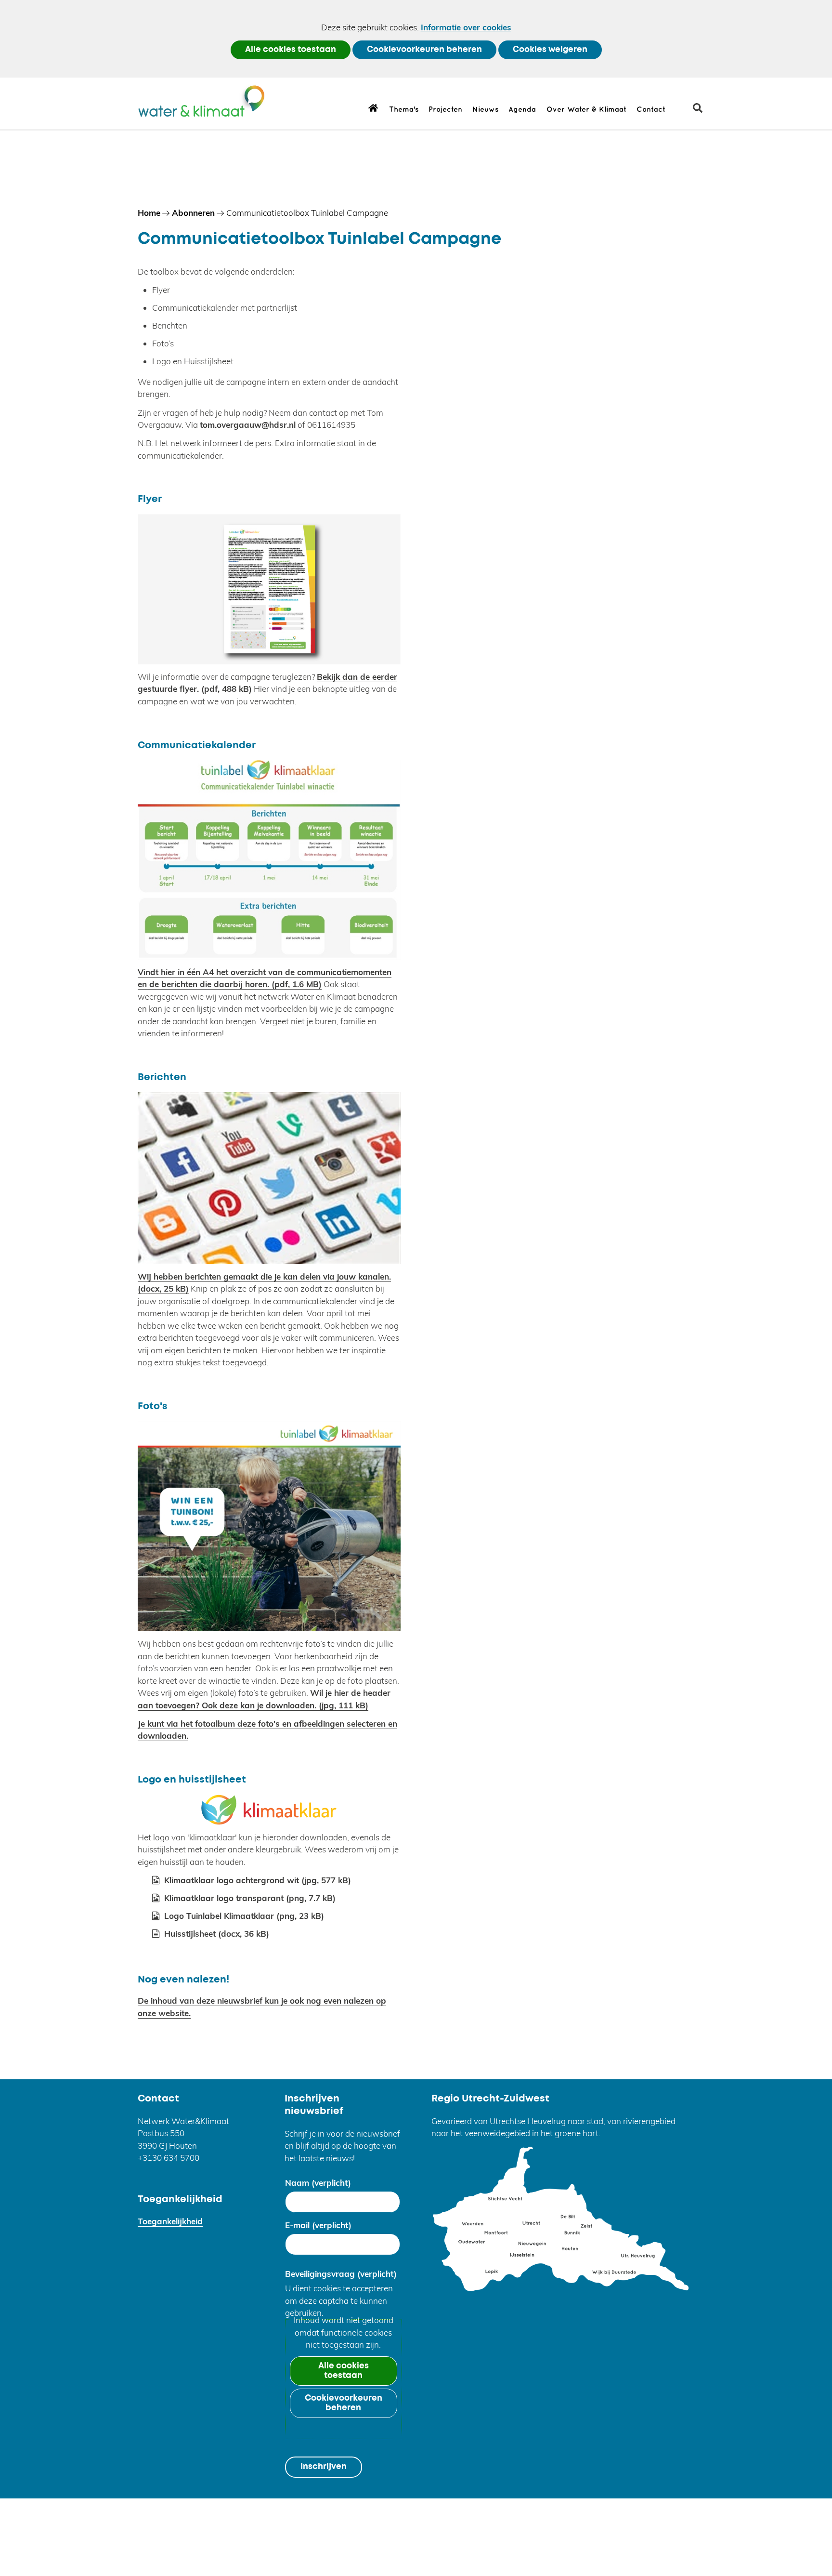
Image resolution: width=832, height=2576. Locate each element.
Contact (651, 110)
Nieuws (485, 110)
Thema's (404, 110)
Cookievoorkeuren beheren (424, 50)
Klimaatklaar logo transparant (250, 1898)
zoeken (701, 112)
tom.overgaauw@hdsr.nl (248, 425)
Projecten (445, 110)
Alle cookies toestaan (291, 50)
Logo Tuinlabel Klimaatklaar (244, 1916)
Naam (318, 2183)
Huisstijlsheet (217, 1934)
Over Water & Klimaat (586, 110)
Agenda (522, 110)
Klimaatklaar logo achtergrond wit (258, 1880)
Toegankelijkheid (170, 2221)
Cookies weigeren (550, 50)
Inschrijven (324, 2467)
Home (373, 107)
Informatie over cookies (466, 27)
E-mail (318, 2225)
